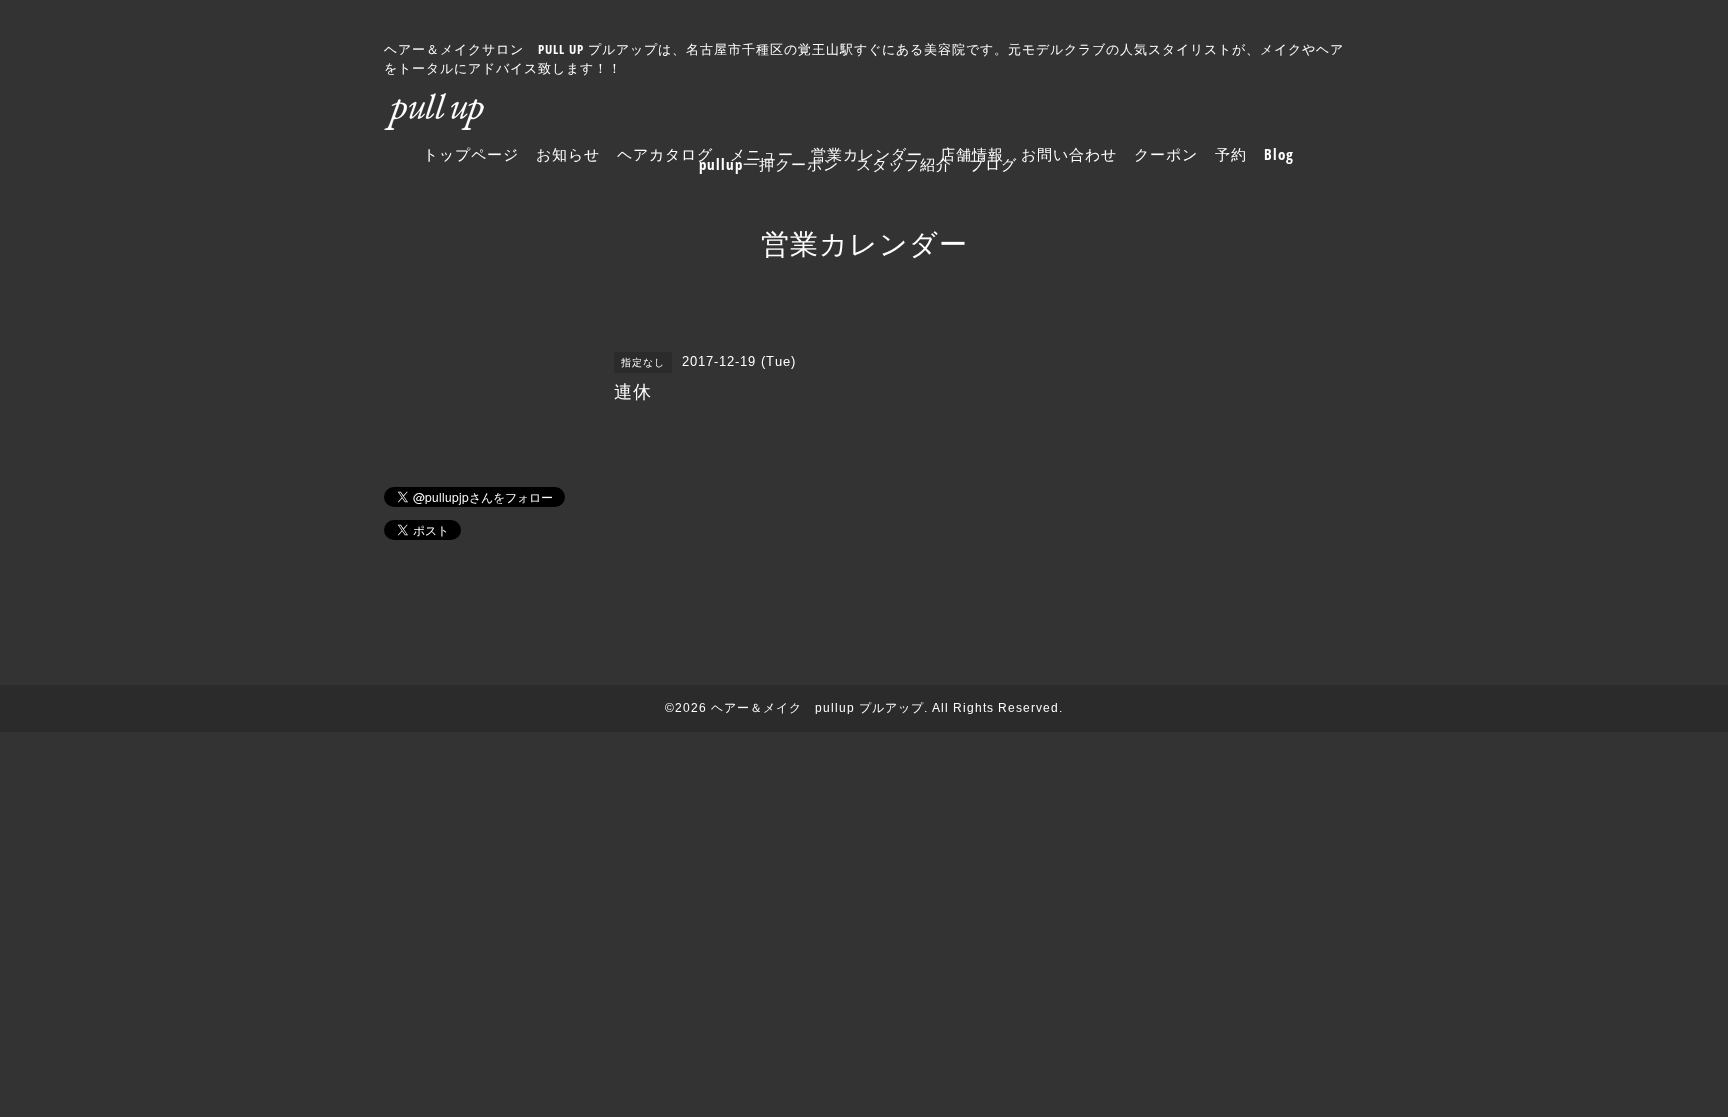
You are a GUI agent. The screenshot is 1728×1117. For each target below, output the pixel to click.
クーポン (1166, 154)
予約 (1231, 154)
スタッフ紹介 (904, 164)
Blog (1279, 154)
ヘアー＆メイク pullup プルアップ (817, 708)
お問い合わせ (1069, 154)
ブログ (993, 164)
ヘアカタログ (665, 154)
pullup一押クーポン (769, 164)
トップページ (471, 154)
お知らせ (568, 154)
